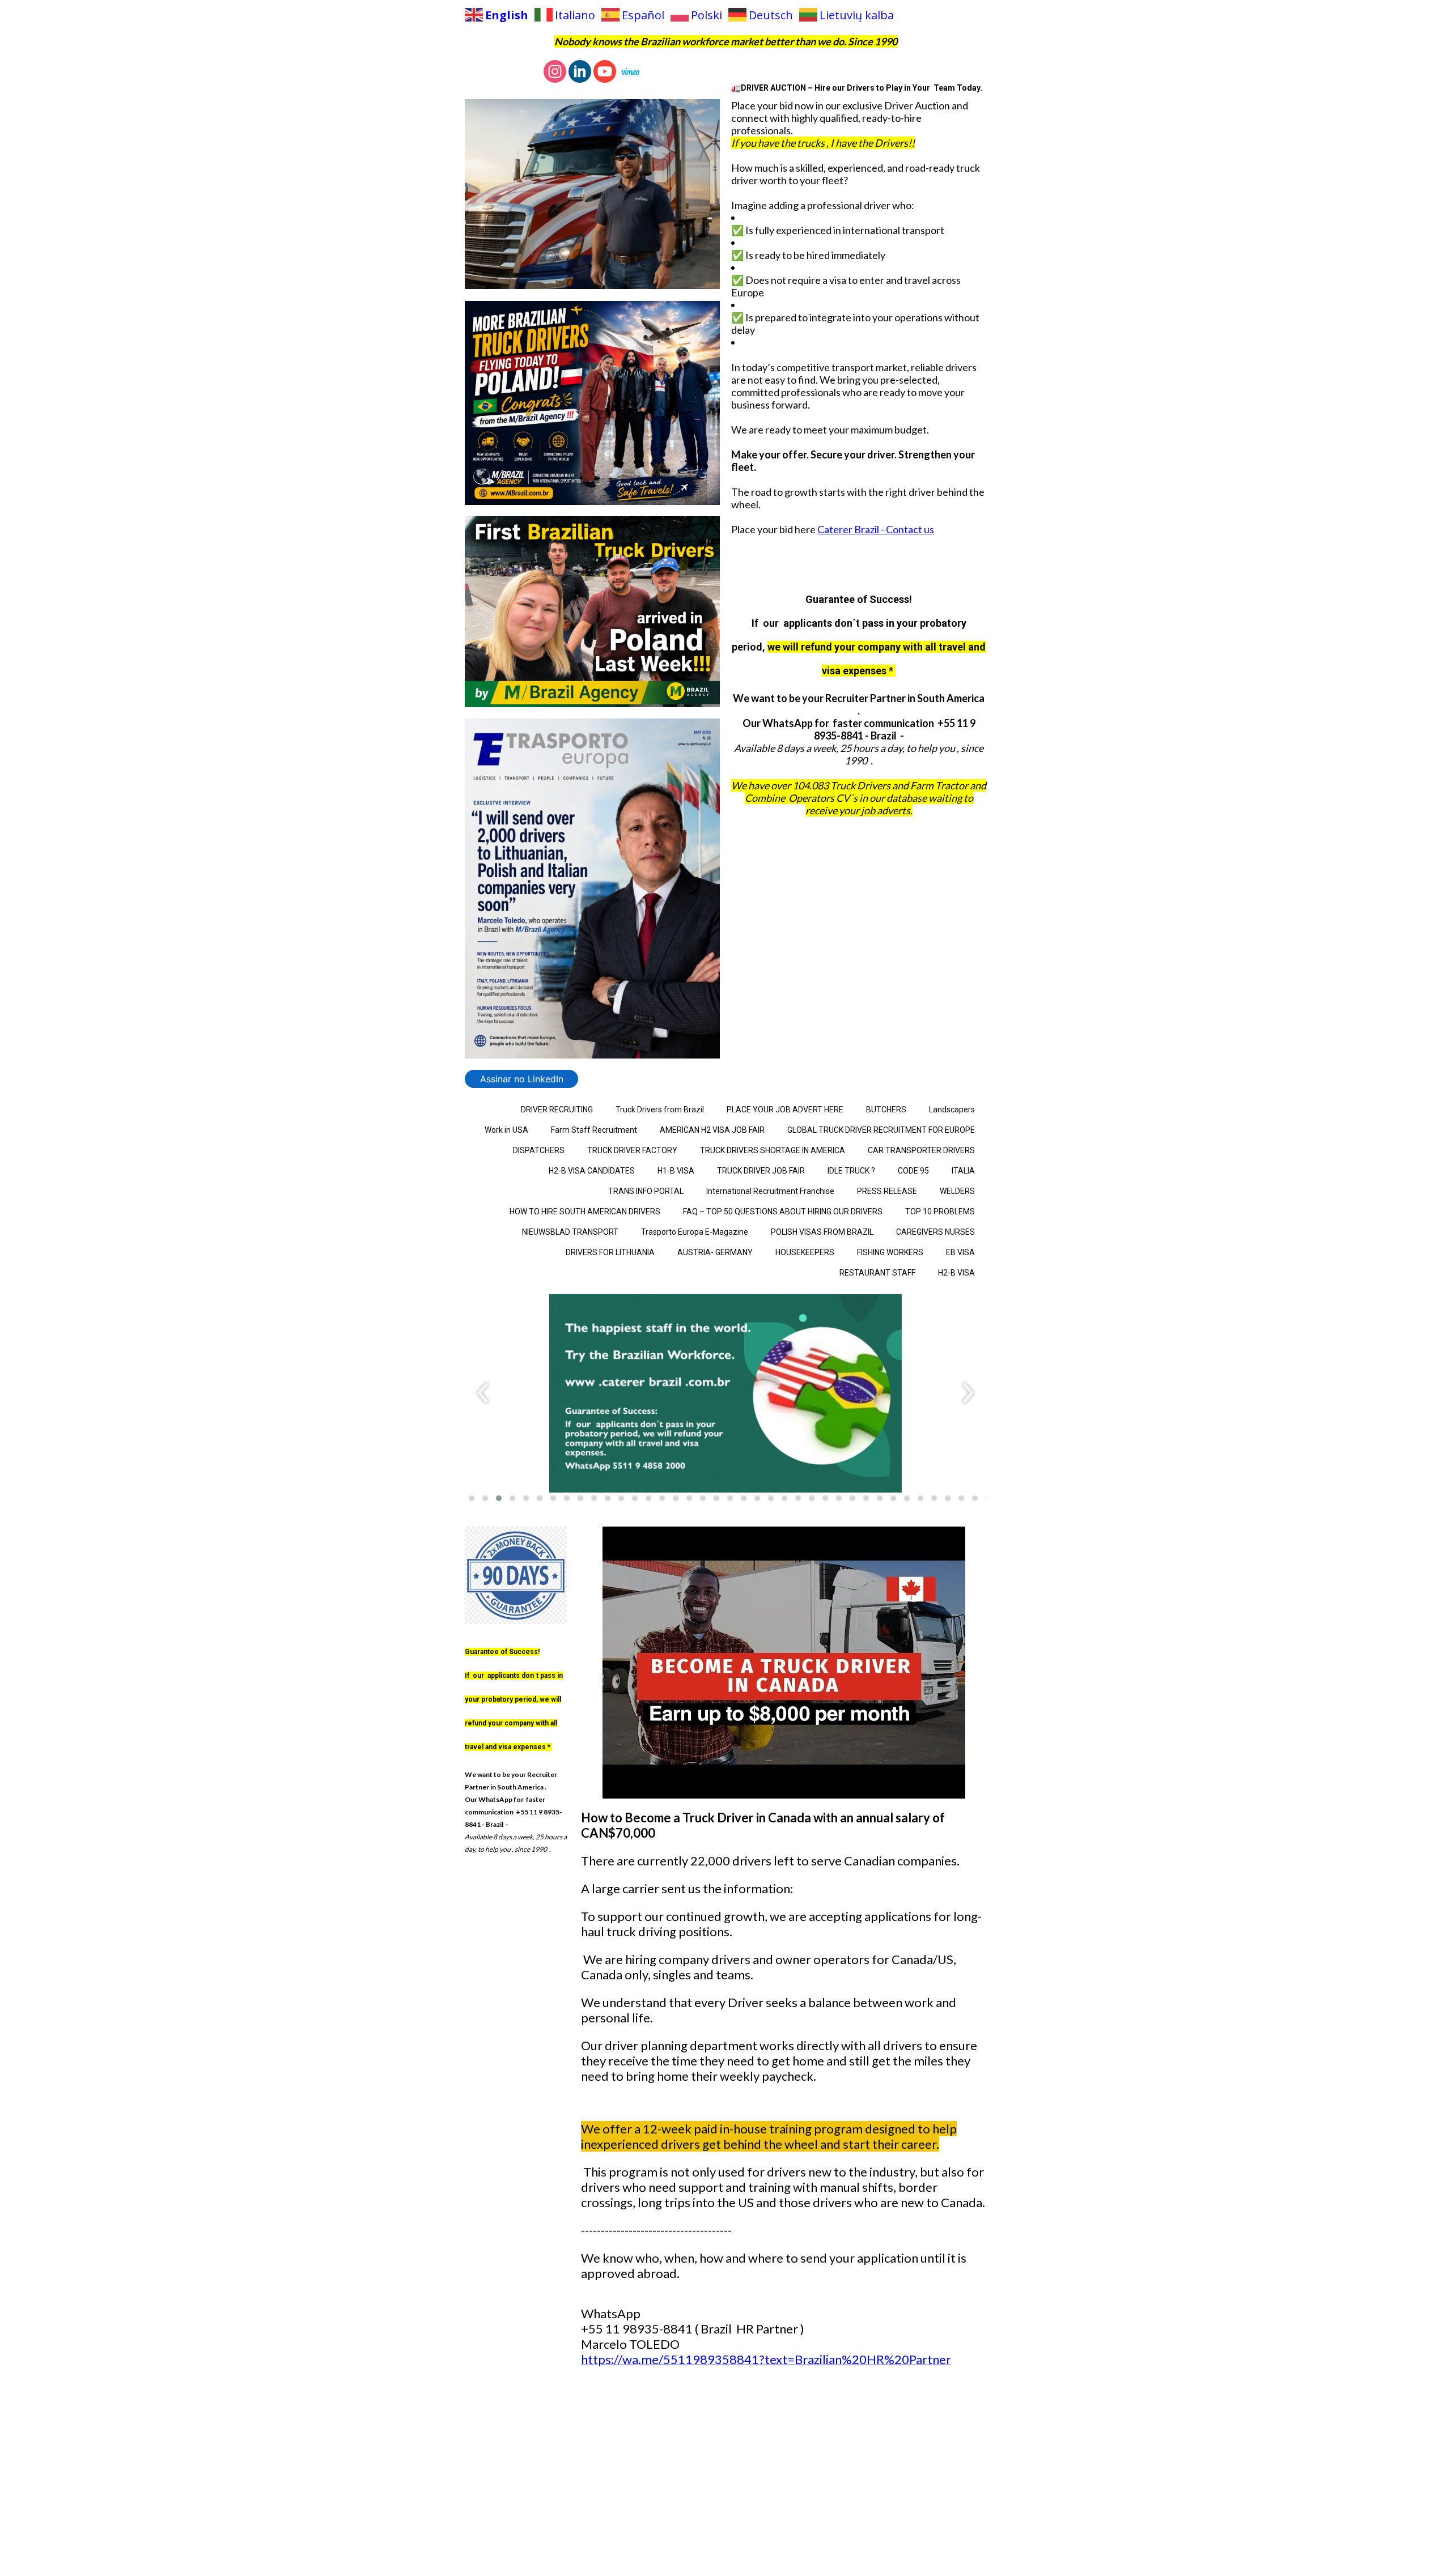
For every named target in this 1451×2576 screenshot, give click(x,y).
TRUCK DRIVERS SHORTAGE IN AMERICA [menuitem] (773, 1150)
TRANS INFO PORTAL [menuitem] (646, 1191)
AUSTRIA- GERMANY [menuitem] (715, 1252)
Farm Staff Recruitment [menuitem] (594, 1130)
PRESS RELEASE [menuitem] (887, 1191)
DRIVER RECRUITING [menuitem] (557, 1110)
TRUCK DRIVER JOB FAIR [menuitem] (761, 1171)
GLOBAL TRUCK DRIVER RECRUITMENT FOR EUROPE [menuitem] (881, 1130)
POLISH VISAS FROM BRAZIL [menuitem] (822, 1232)
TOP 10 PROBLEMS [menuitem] (940, 1212)
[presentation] (483, 1393)
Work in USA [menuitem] (506, 1130)
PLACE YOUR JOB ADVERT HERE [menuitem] (785, 1110)
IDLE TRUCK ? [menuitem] (851, 1171)
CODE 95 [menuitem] (913, 1171)
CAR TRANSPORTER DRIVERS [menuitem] (921, 1150)
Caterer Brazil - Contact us (876, 529)
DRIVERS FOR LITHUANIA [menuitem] (610, 1252)
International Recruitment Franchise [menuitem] (770, 1191)
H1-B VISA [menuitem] (676, 1171)
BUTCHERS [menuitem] (886, 1110)
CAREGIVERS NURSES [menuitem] (935, 1232)
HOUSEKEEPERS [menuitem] (805, 1252)
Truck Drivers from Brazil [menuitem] (660, 1110)
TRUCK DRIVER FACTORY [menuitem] (632, 1150)
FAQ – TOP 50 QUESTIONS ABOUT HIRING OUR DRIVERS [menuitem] (783, 1212)
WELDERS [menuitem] (957, 1191)
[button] (472, 1498)
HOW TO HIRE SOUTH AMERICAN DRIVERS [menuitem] (585, 1212)
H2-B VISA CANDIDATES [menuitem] (592, 1171)
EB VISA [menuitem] (960, 1252)
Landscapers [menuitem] (952, 1110)
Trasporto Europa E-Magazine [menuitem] (695, 1232)
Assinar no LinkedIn (522, 1079)
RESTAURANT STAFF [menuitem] (877, 1273)
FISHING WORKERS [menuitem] (890, 1252)
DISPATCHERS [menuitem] (539, 1150)
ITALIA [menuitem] (963, 1171)
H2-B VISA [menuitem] (956, 1273)
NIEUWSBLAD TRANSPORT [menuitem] (570, 1232)
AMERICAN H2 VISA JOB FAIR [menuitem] (712, 1130)
